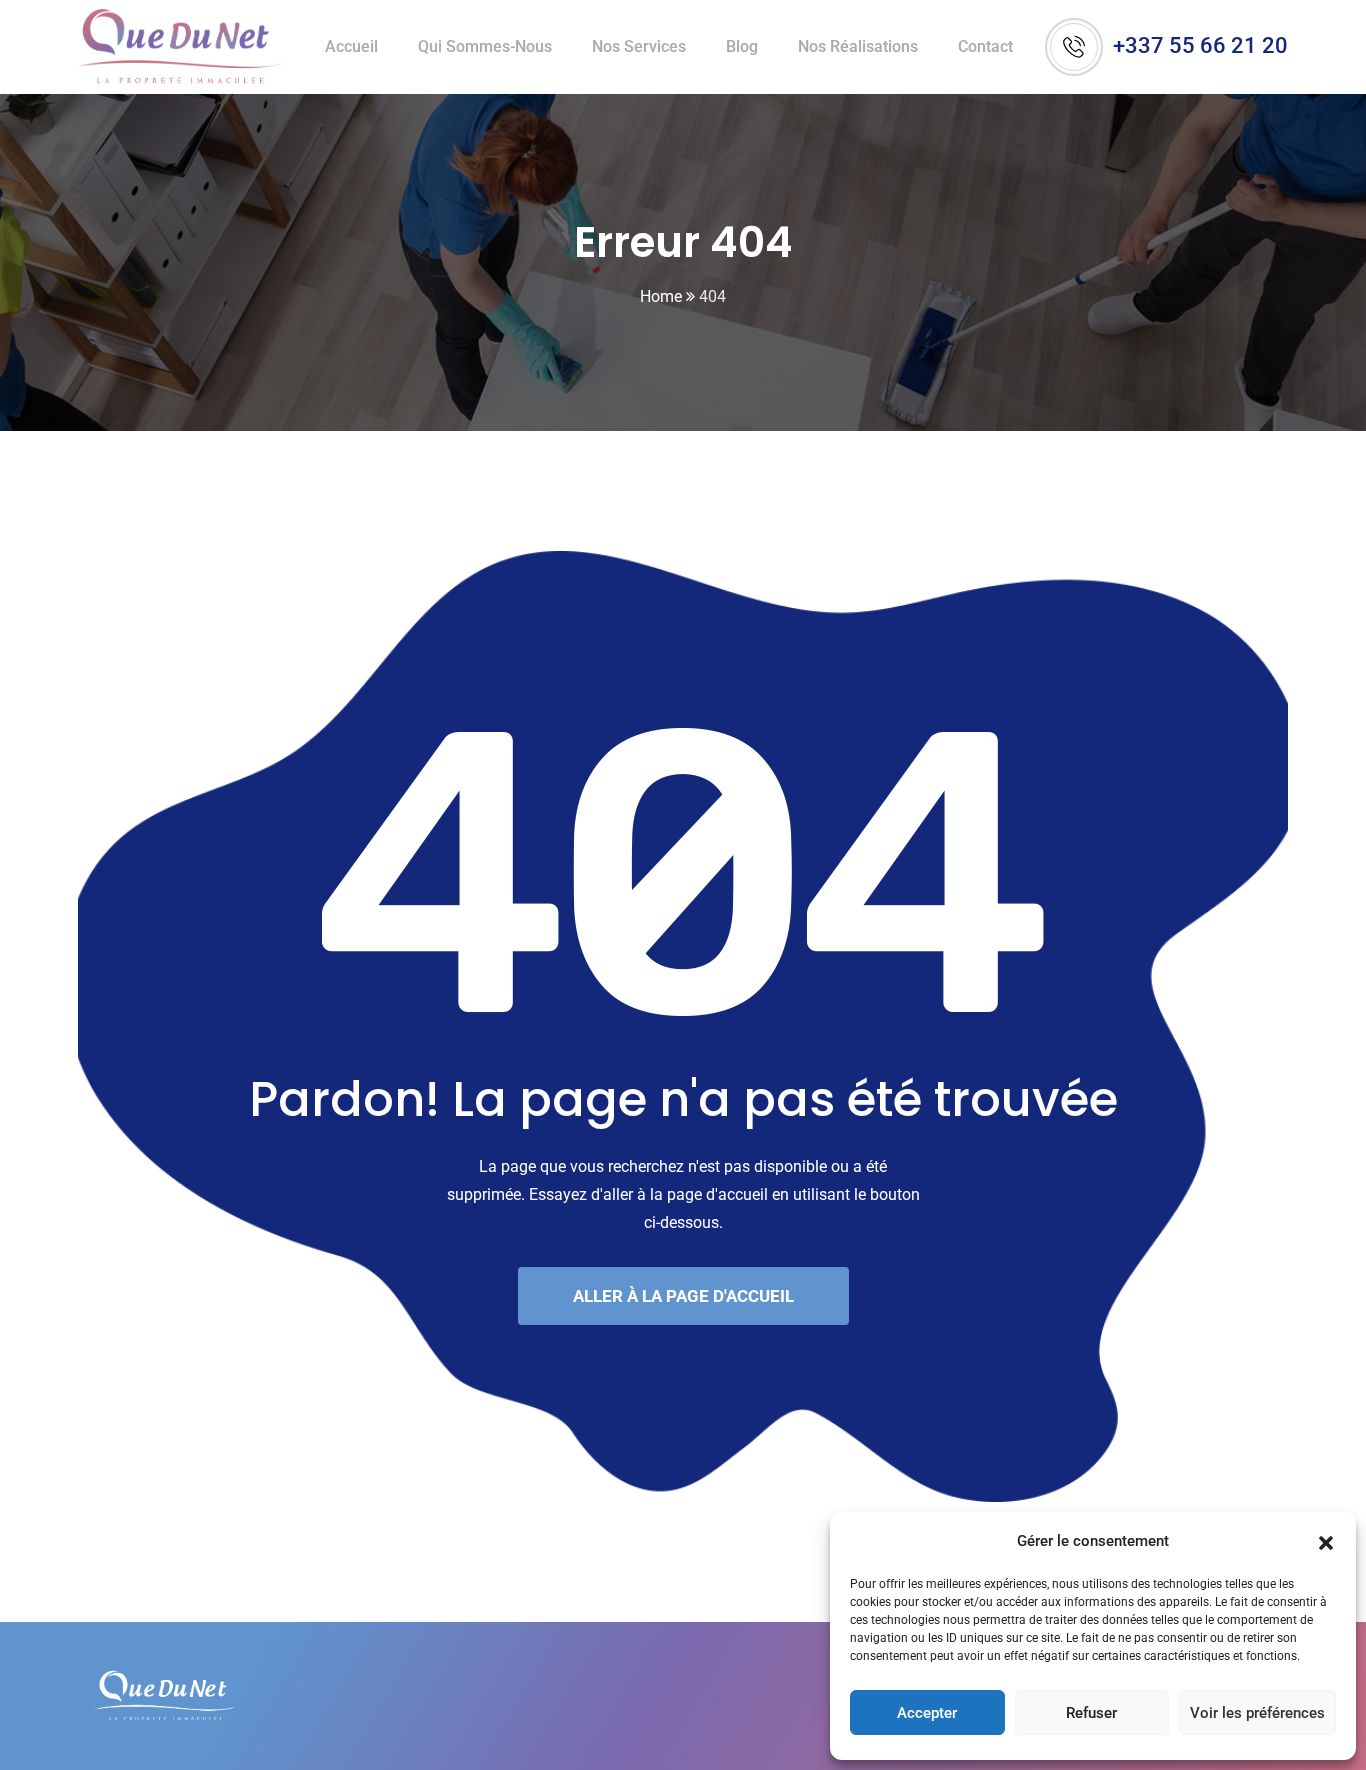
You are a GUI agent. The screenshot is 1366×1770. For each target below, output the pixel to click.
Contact (985, 46)
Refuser (1091, 1713)
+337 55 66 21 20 (1200, 45)
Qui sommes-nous (485, 46)
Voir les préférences (1257, 1713)
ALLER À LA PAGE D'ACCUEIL (683, 1296)
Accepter (927, 1713)
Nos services (639, 46)
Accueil (351, 46)
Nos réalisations (858, 46)
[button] (1326, 1541)
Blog (742, 46)
